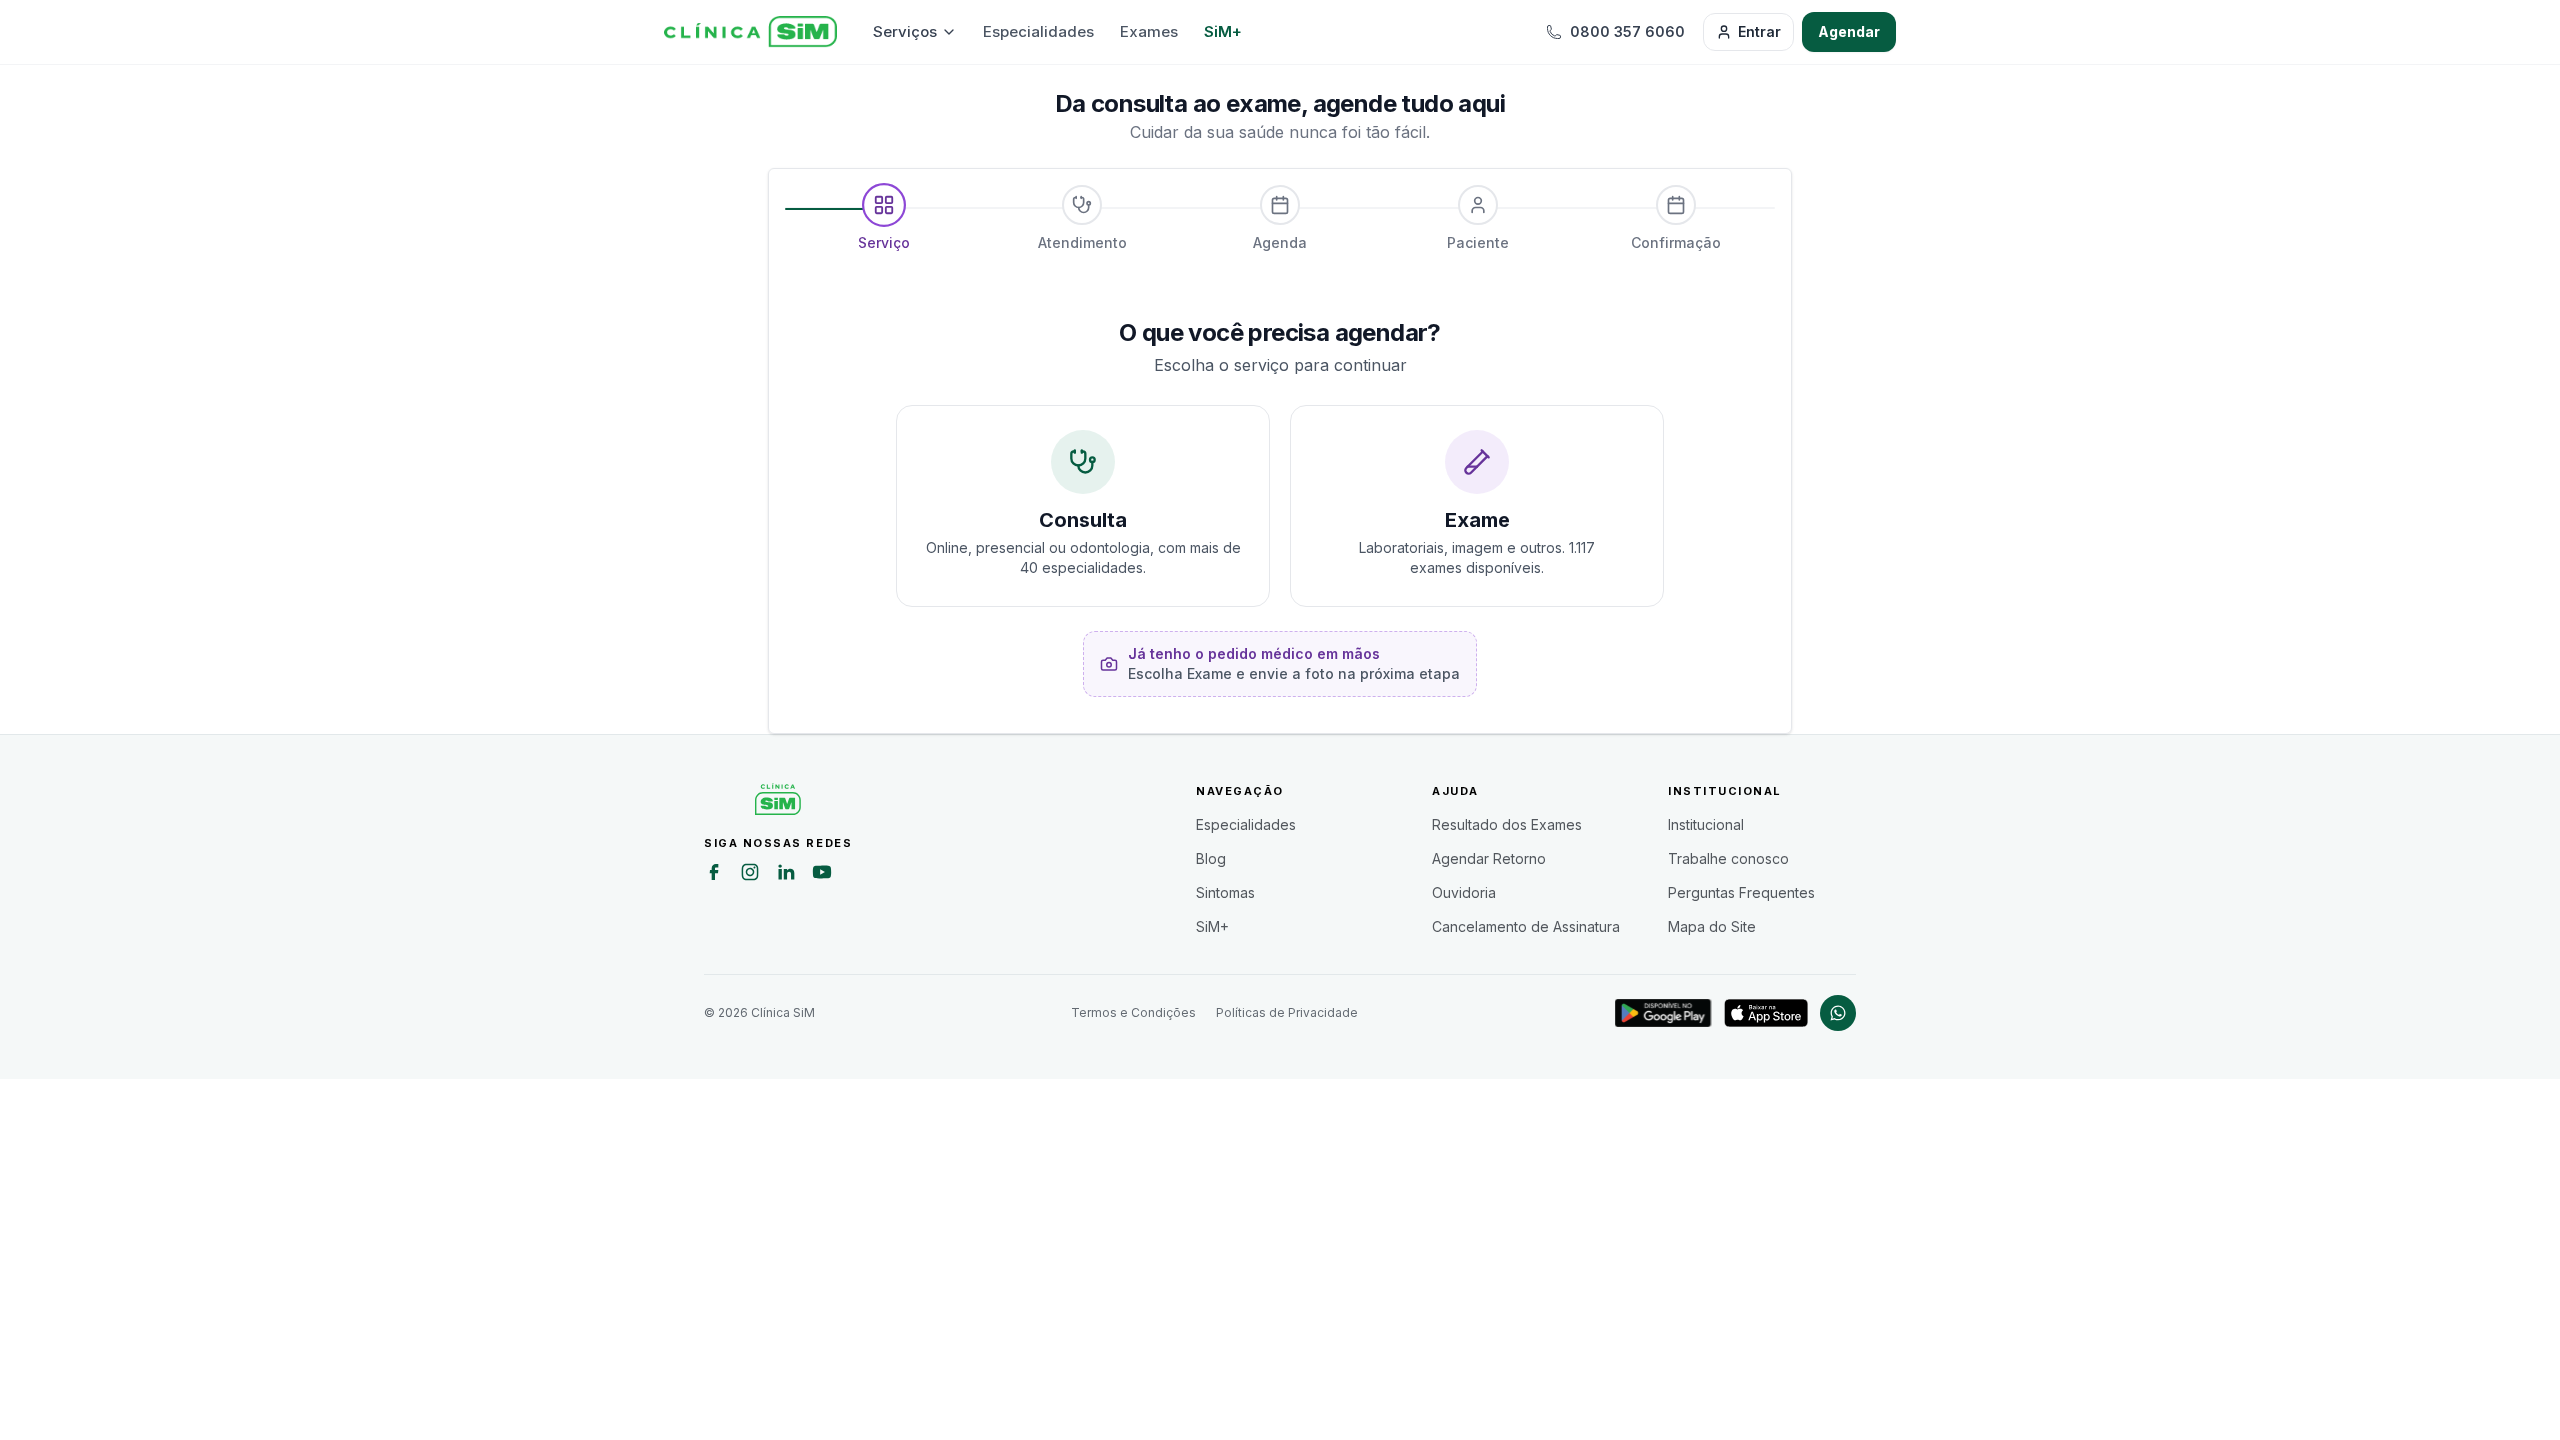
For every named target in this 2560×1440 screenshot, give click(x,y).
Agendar (1849, 31)
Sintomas (1225, 892)
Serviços (905, 31)
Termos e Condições (1133, 1012)
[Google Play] (1663, 1013)
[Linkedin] (786, 875)
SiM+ (1223, 31)
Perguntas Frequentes (1741, 892)
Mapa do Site (1712, 926)
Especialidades (1038, 31)
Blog (1211, 858)
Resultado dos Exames (1507, 824)
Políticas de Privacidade (1287, 1012)
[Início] (750, 32)
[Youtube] (822, 875)
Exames (1149, 31)
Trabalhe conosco (1728, 858)
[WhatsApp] (1838, 1013)
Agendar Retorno (1489, 858)
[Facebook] (714, 875)
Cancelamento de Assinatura (1526, 926)
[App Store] (1766, 1013)
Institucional (1706, 824)
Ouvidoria (1464, 892)
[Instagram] (750, 875)
